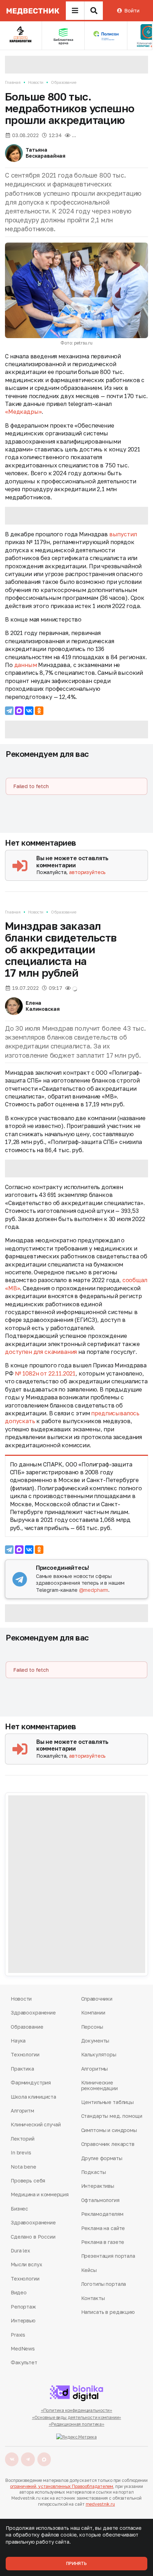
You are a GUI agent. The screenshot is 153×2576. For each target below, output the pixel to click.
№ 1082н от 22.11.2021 (45, 1373)
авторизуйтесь (87, 872)
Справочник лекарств (108, 2144)
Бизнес (19, 2209)
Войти (132, 10)
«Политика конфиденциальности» (77, 2410)
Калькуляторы (99, 2054)
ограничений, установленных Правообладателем (62, 2486)
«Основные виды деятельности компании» (77, 2417)
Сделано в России (33, 2237)
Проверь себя (28, 2181)
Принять (76, 2563)
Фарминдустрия (31, 2083)
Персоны (92, 2027)
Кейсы (89, 2270)
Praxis (18, 2335)
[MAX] (19, 711)
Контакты (93, 2298)
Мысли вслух (26, 2264)
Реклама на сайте (103, 2228)
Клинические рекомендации (99, 2085)
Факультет (24, 2362)
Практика (22, 2069)
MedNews (23, 2349)
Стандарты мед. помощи (112, 2116)
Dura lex (20, 2250)
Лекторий (23, 2139)
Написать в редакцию (108, 2312)
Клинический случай (36, 2124)
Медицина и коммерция (39, 2194)
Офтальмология (100, 2200)
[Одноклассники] (39, 711)
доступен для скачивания (41, 1352)
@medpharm (94, 1590)
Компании (93, 2013)
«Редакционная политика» (76, 2424)
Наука (18, 2041)
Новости (36, 82)
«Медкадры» (23, 412)
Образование (64, 82)
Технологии (25, 2054)
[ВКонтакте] (29, 711)
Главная (13, 82)
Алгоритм (22, 2111)
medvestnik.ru (100, 2504)
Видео (19, 2292)
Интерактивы (98, 2186)
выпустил (123, 534)
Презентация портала (108, 2256)
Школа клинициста (33, 2097)
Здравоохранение (33, 2013)
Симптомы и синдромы (109, 2130)
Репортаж (23, 2307)
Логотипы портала (104, 2284)
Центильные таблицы (107, 2102)
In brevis (21, 2152)
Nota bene (23, 2167)
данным (26, 665)
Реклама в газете (103, 2242)
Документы (95, 2041)
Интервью (23, 2320)
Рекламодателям (102, 2214)
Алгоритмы (95, 2069)
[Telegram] (9, 711)
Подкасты (94, 2172)
